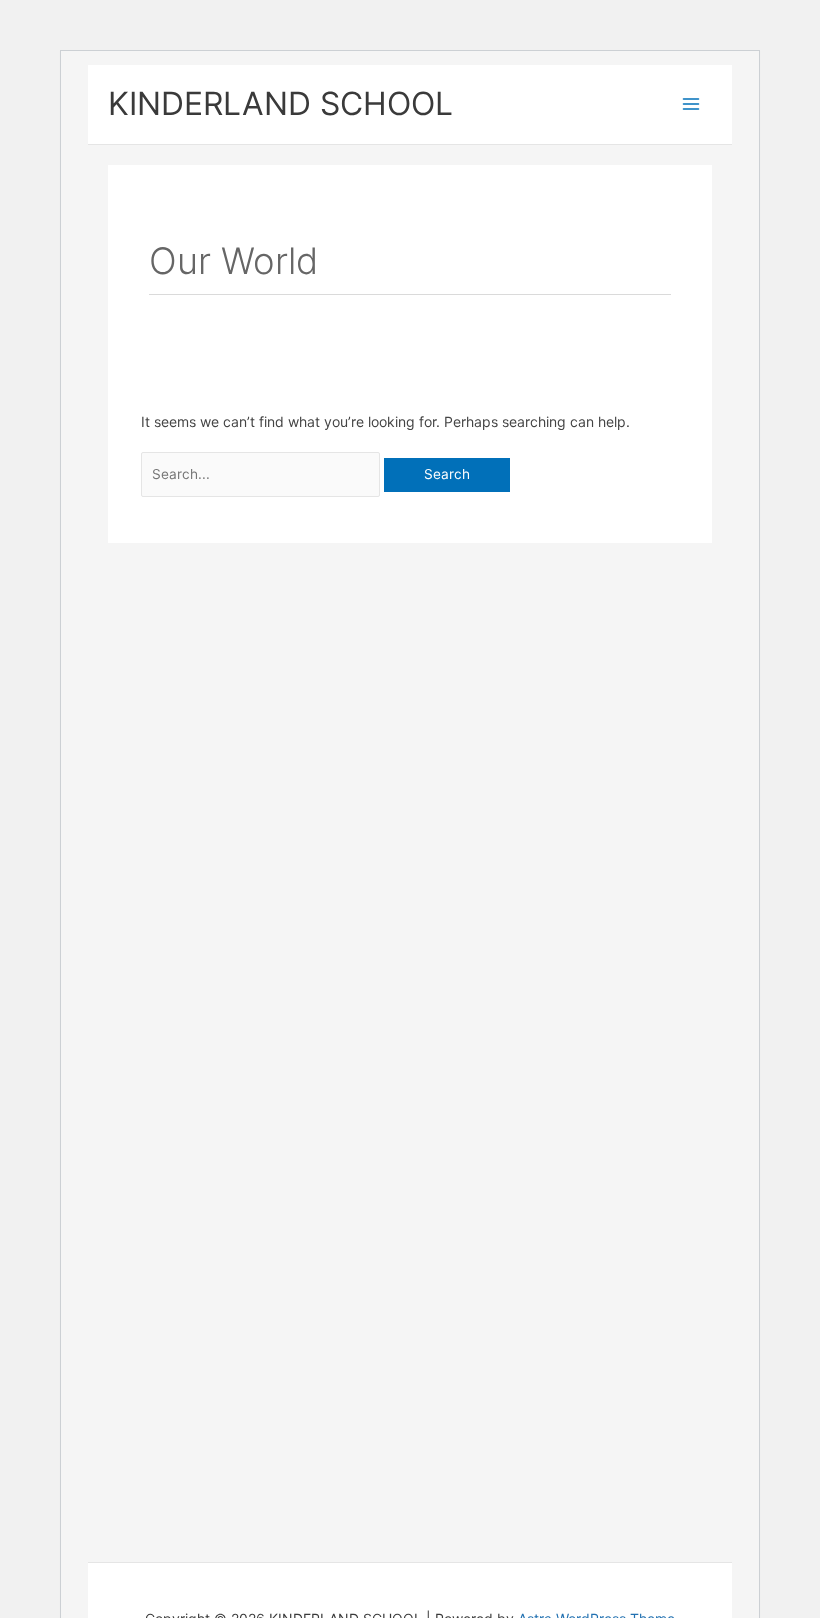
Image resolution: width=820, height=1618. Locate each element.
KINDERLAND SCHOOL (280, 103)
